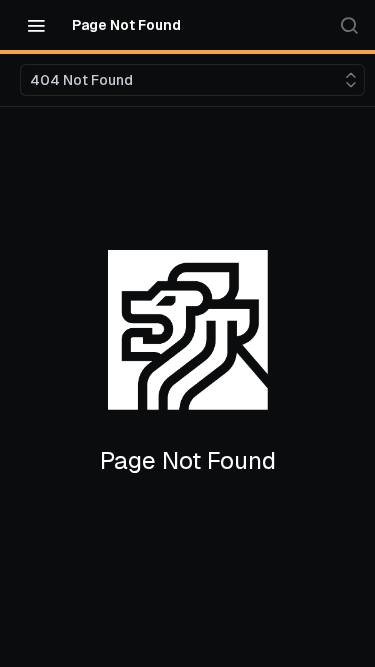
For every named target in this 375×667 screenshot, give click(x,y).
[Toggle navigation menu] (36, 25)
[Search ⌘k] (349, 25)
